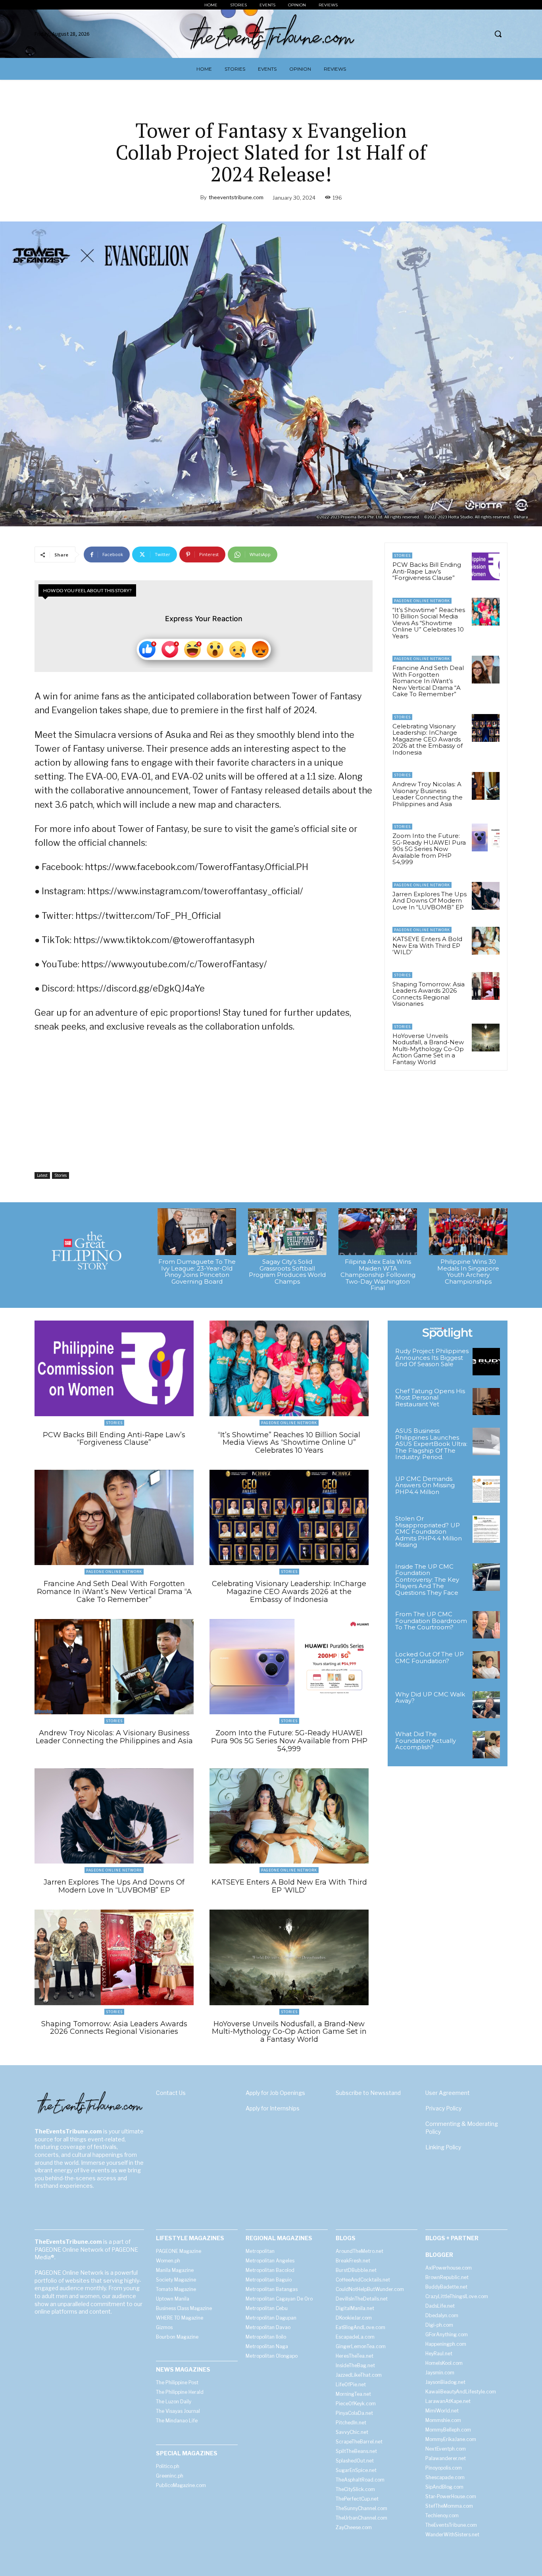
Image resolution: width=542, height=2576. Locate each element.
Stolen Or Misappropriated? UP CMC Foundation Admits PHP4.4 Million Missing (429, 1532)
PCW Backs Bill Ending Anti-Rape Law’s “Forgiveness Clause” (427, 571)
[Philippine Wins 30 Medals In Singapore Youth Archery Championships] (468, 1232)
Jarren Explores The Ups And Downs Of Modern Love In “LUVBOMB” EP (430, 901)
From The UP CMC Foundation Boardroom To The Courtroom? (431, 1621)
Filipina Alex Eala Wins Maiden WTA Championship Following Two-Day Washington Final (378, 1275)
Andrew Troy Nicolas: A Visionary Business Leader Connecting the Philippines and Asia (428, 794)
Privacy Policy (443, 2108)
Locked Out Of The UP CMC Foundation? (430, 1658)
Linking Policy (443, 2147)
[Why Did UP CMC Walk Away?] (486, 1705)
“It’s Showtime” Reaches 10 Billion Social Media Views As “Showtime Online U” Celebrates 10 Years (429, 623)
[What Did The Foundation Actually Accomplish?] (486, 1745)
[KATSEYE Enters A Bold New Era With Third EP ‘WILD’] (486, 941)
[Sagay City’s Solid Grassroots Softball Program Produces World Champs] (287, 1232)
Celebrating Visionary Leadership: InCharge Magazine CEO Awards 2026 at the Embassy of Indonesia (428, 739)
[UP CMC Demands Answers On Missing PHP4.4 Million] (486, 1489)
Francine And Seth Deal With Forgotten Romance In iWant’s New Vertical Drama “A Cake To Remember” (428, 681)
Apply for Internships (273, 2108)
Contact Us (171, 2093)
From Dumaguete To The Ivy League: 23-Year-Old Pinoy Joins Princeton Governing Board (197, 1272)
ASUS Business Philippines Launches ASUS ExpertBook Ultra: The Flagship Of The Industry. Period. (431, 1444)
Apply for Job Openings (275, 2093)
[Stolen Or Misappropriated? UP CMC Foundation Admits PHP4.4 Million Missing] (486, 1529)
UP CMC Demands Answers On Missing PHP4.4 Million (425, 1485)
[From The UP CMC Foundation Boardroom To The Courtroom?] (486, 1625)
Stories (61, 1175)
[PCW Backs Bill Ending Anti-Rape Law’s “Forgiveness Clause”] (486, 566)
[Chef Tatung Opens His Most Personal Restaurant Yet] (486, 1402)
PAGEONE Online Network (422, 601)
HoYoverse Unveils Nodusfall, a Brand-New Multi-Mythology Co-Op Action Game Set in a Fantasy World (428, 1049)
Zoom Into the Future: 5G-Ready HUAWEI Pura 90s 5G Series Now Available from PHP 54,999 (429, 849)
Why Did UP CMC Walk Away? (430, 1698)
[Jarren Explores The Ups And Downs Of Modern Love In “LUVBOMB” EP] (486, 896)
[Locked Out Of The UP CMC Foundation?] (486, 1665)
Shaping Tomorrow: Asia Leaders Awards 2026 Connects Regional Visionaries (429, 994)
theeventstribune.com (236, 197)
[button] (498, 34)
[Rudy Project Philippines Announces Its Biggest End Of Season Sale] (486, 1362)
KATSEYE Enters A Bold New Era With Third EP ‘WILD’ (427, 945)
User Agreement (448, 2093)
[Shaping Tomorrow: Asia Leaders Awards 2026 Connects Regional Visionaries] (486, 986)
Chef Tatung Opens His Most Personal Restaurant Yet (430, 1398)
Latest (42, 1175)
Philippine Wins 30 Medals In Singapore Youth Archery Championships (468, 1272)
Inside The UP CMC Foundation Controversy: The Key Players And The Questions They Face (427, 1580)
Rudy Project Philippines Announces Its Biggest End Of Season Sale (432, 1357)
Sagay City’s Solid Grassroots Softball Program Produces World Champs (287, 1272)
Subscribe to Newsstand (368, 2093)
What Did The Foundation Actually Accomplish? (426, 1740)
